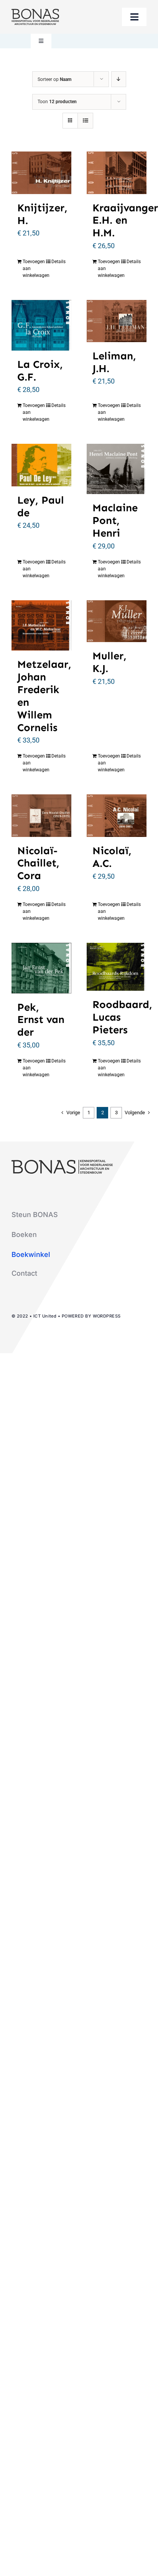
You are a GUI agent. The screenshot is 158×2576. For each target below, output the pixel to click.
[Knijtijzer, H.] (41, 173)
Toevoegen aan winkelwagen (32, 268)
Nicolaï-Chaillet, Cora (38, 863)
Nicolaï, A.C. (112, 857)
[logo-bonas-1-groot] (35, 12)
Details (58, 262)
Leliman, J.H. (114, 362)
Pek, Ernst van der (41, 1020)
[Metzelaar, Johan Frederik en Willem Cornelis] (41, 626)
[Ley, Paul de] (41, 465)
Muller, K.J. (109, 662)
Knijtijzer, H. (42, 214)
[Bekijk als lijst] (85, 121)
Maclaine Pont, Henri (115, 520)
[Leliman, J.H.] (117, 321)
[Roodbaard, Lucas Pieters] (117, 967)
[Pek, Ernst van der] (41, 968)
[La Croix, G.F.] (41, 325)
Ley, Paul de (41, 506)
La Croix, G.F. (40, 371)
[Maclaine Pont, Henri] (117, 469)
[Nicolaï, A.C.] (117, 816)
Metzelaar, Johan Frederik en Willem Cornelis (44, 696)
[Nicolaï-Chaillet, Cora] (41, 816)
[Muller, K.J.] (117, 621)
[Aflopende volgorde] (119, 79)
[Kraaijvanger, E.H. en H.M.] (117, 173)
